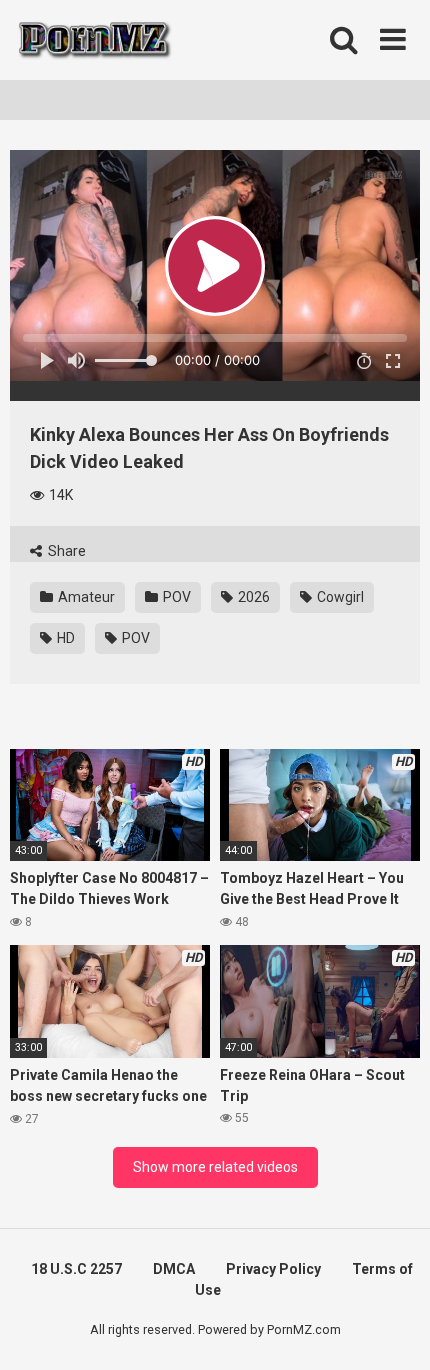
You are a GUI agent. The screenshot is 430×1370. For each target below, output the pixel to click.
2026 (252, 597)
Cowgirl (339, 597)
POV (175, 597)
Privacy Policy (273, 1269)
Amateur (85, 597)
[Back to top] (393, 1329)
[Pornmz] (92, 40)
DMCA (174, 1269)
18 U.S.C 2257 (76, 1269)
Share (65, 551)
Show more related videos (215, 1167)
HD (64, 638)
